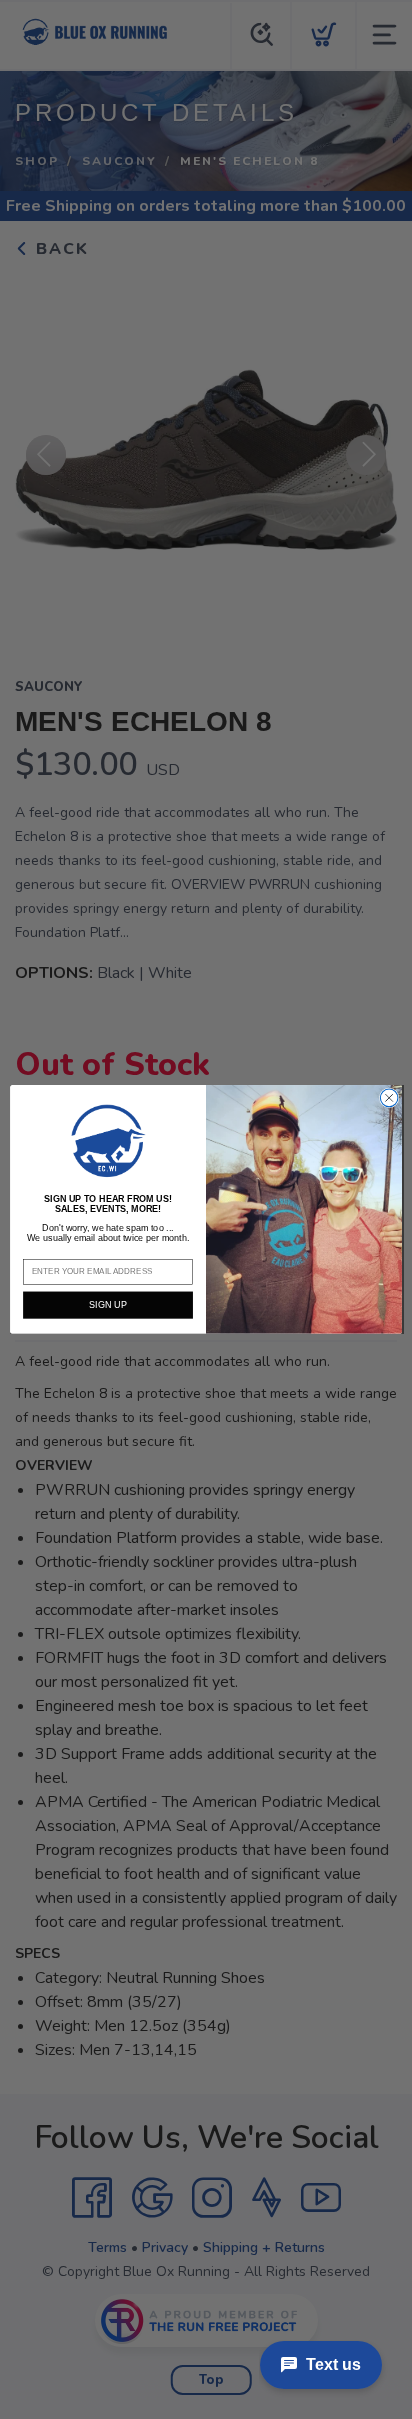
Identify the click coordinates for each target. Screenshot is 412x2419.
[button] (108, 1140)
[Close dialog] (389, 1098)
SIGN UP (107, 1305)
